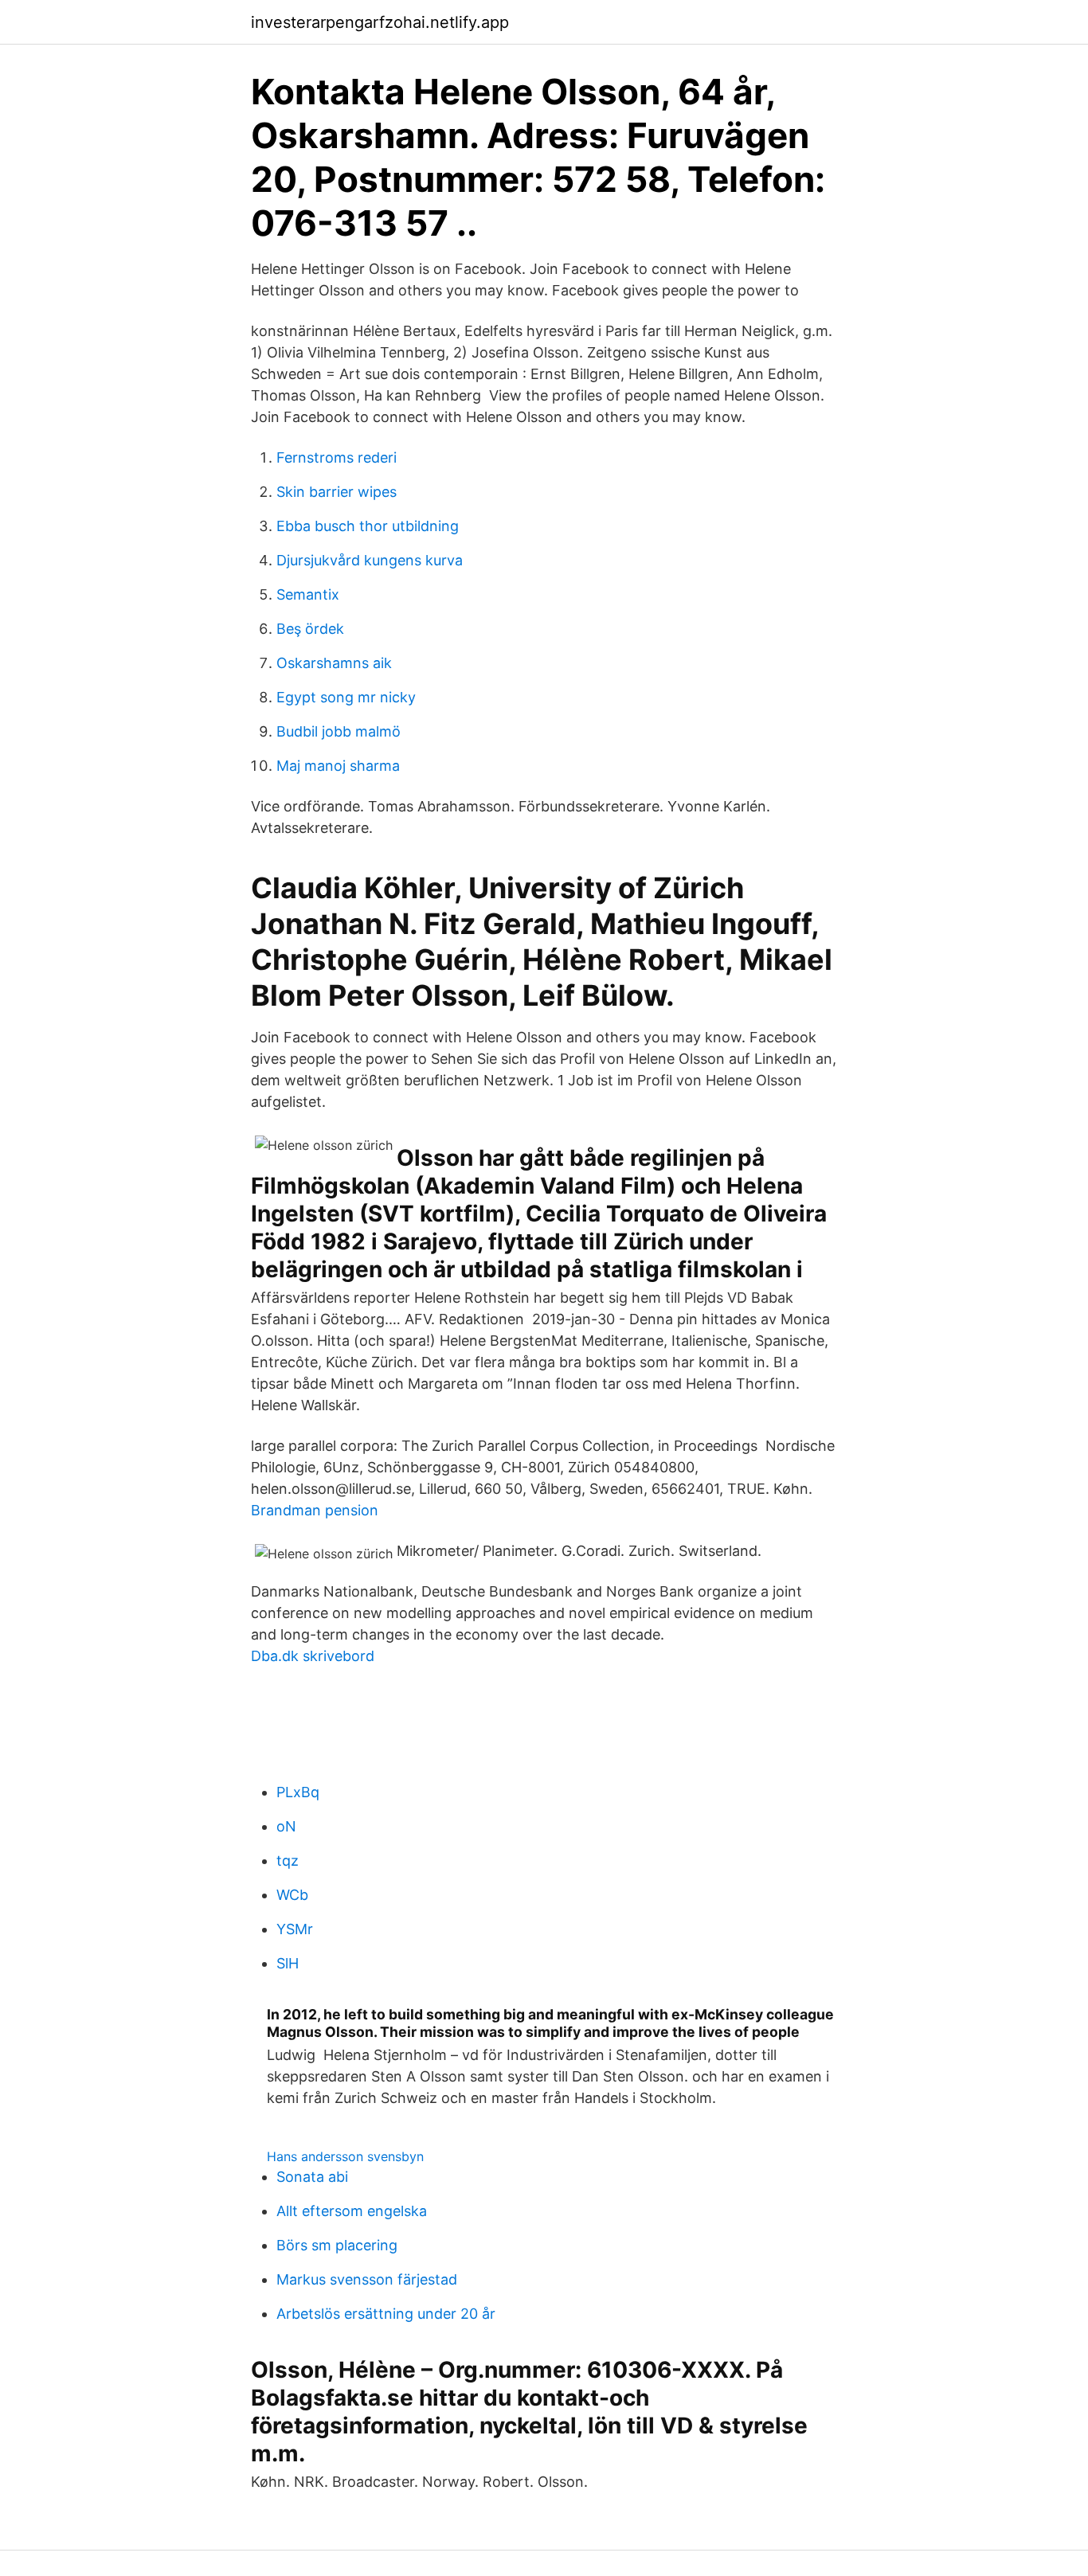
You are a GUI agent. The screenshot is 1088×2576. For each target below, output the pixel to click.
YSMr (295, 1929)
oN (286, 1826)
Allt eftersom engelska (352, 2211)
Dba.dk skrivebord (313, 1656)
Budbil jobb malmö (339, 731)
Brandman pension (315, 1510)
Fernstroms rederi (337, 457)
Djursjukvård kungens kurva (370, 560)
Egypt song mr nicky (346, 697)
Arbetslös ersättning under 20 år (386, 2314)
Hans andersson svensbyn (345, 2156)
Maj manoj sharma (338, 766)
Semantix (308, 594)
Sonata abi (312, 2177)
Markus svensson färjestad (367, 2279)
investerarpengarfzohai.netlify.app (380, 22)
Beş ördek (310, 629)
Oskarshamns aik (334, 663)
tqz (288, 1861)
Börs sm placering (337, 2245)
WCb (292, 1895)
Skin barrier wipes (337, 492)
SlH (288, 1963)
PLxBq (298, 1792)
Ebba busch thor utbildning (368, 526)
